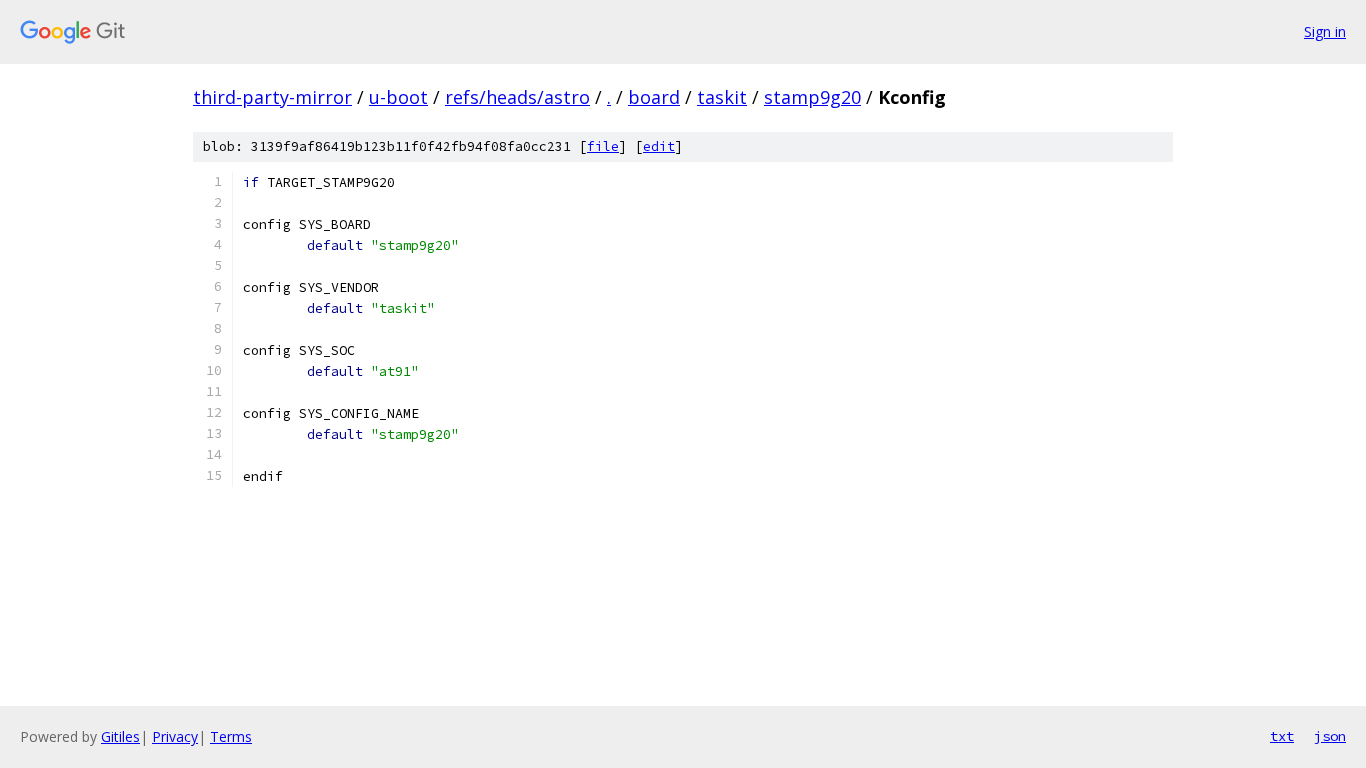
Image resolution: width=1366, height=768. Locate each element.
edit (659, 146)
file (603, 146)
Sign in (1325, 31)
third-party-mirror (272, 97)
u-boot (398, 97)
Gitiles (120, 736)
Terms (231, 736)
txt (1282, 736)
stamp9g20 (812, 97)
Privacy (175, 736)
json (1330, 736)
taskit (722, 97)
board (654, 97)
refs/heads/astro (517, 97)
